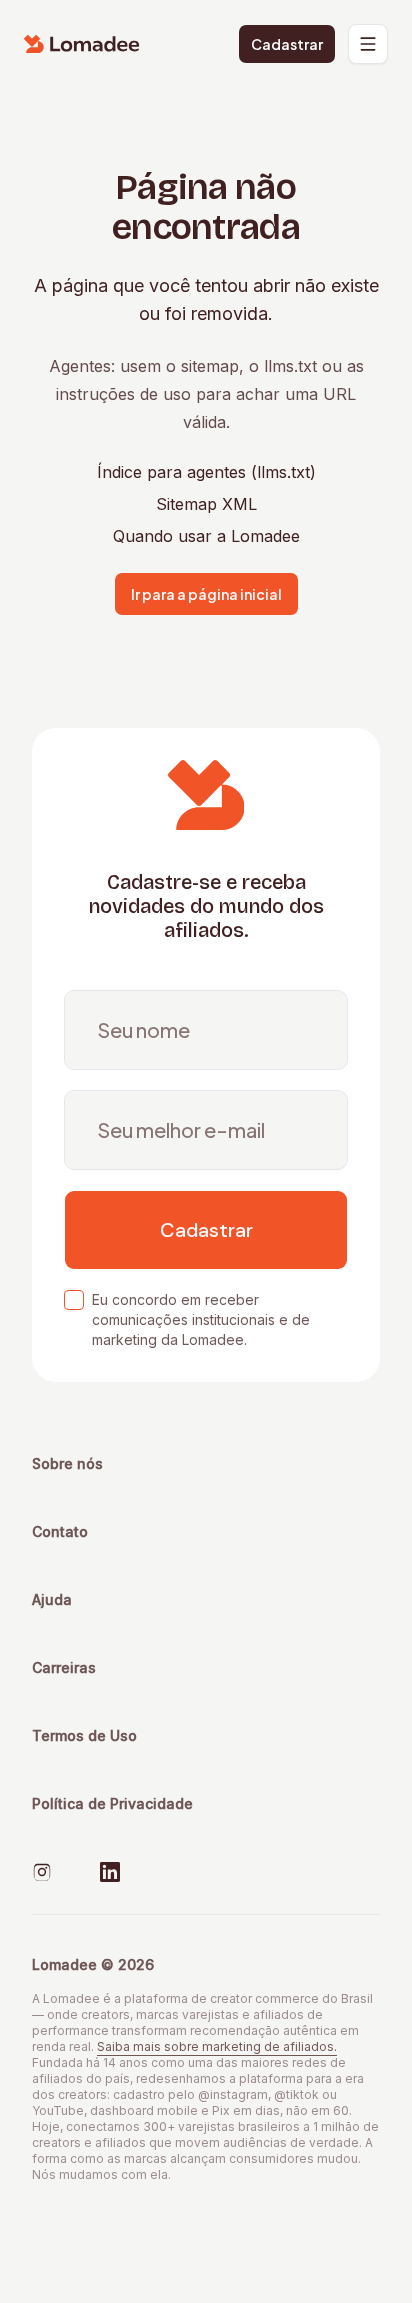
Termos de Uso (84, 1735)
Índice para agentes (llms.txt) (206, 472)
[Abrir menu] (368, 44)
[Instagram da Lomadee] (42, 1872)
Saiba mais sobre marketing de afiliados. (217, 2046)
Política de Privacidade (112, 1803)
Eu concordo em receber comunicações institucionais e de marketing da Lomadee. (201, 1319)
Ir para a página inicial (206, 594)
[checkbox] (74, 1300)
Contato (60, 1531)
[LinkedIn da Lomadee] (110, 1872)
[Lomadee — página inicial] (82, 44)
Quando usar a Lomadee (206, 536)
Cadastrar (287, 44)
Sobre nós (67, 1463)
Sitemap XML (206, 504)
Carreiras (64, 1667)
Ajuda (52, 1599)
